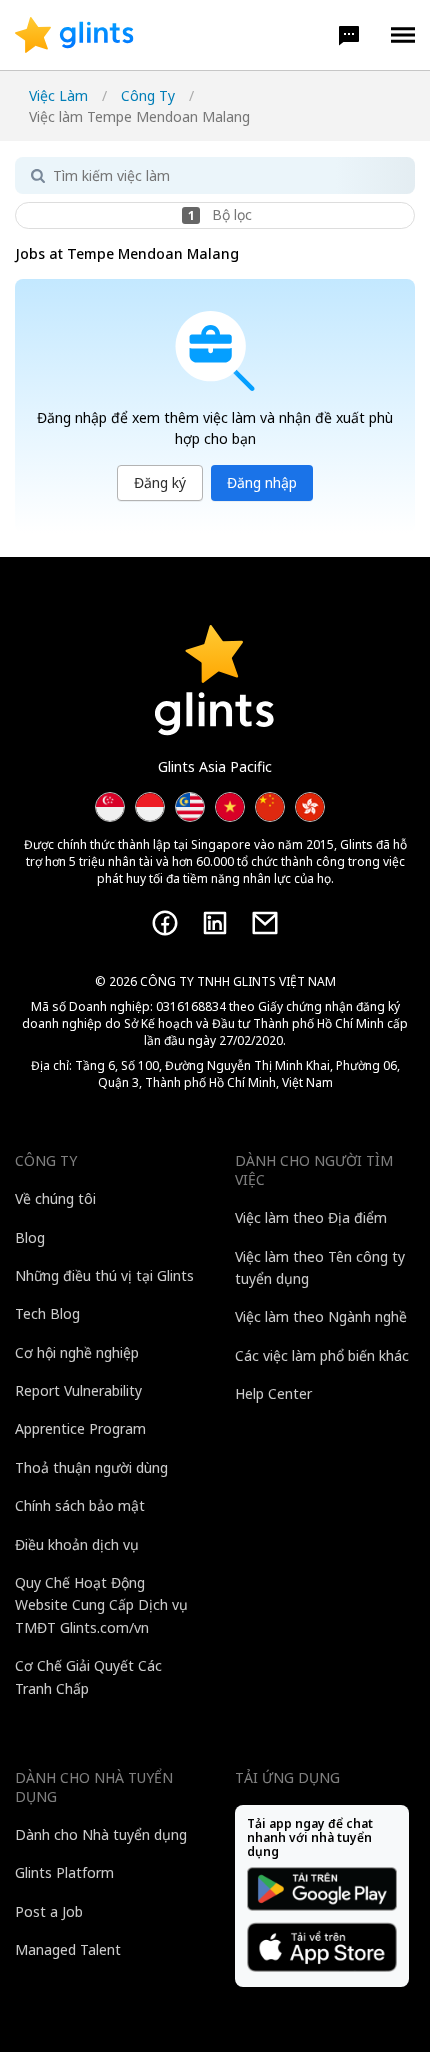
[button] (349, 35)
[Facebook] (165, 923)
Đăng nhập (262, 482)
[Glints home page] (74, 35)
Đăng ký (160, 482)
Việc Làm (58, 95)
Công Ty (148, 95)
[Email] (265, 923)
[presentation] (74, 35)
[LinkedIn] (215, 923)
